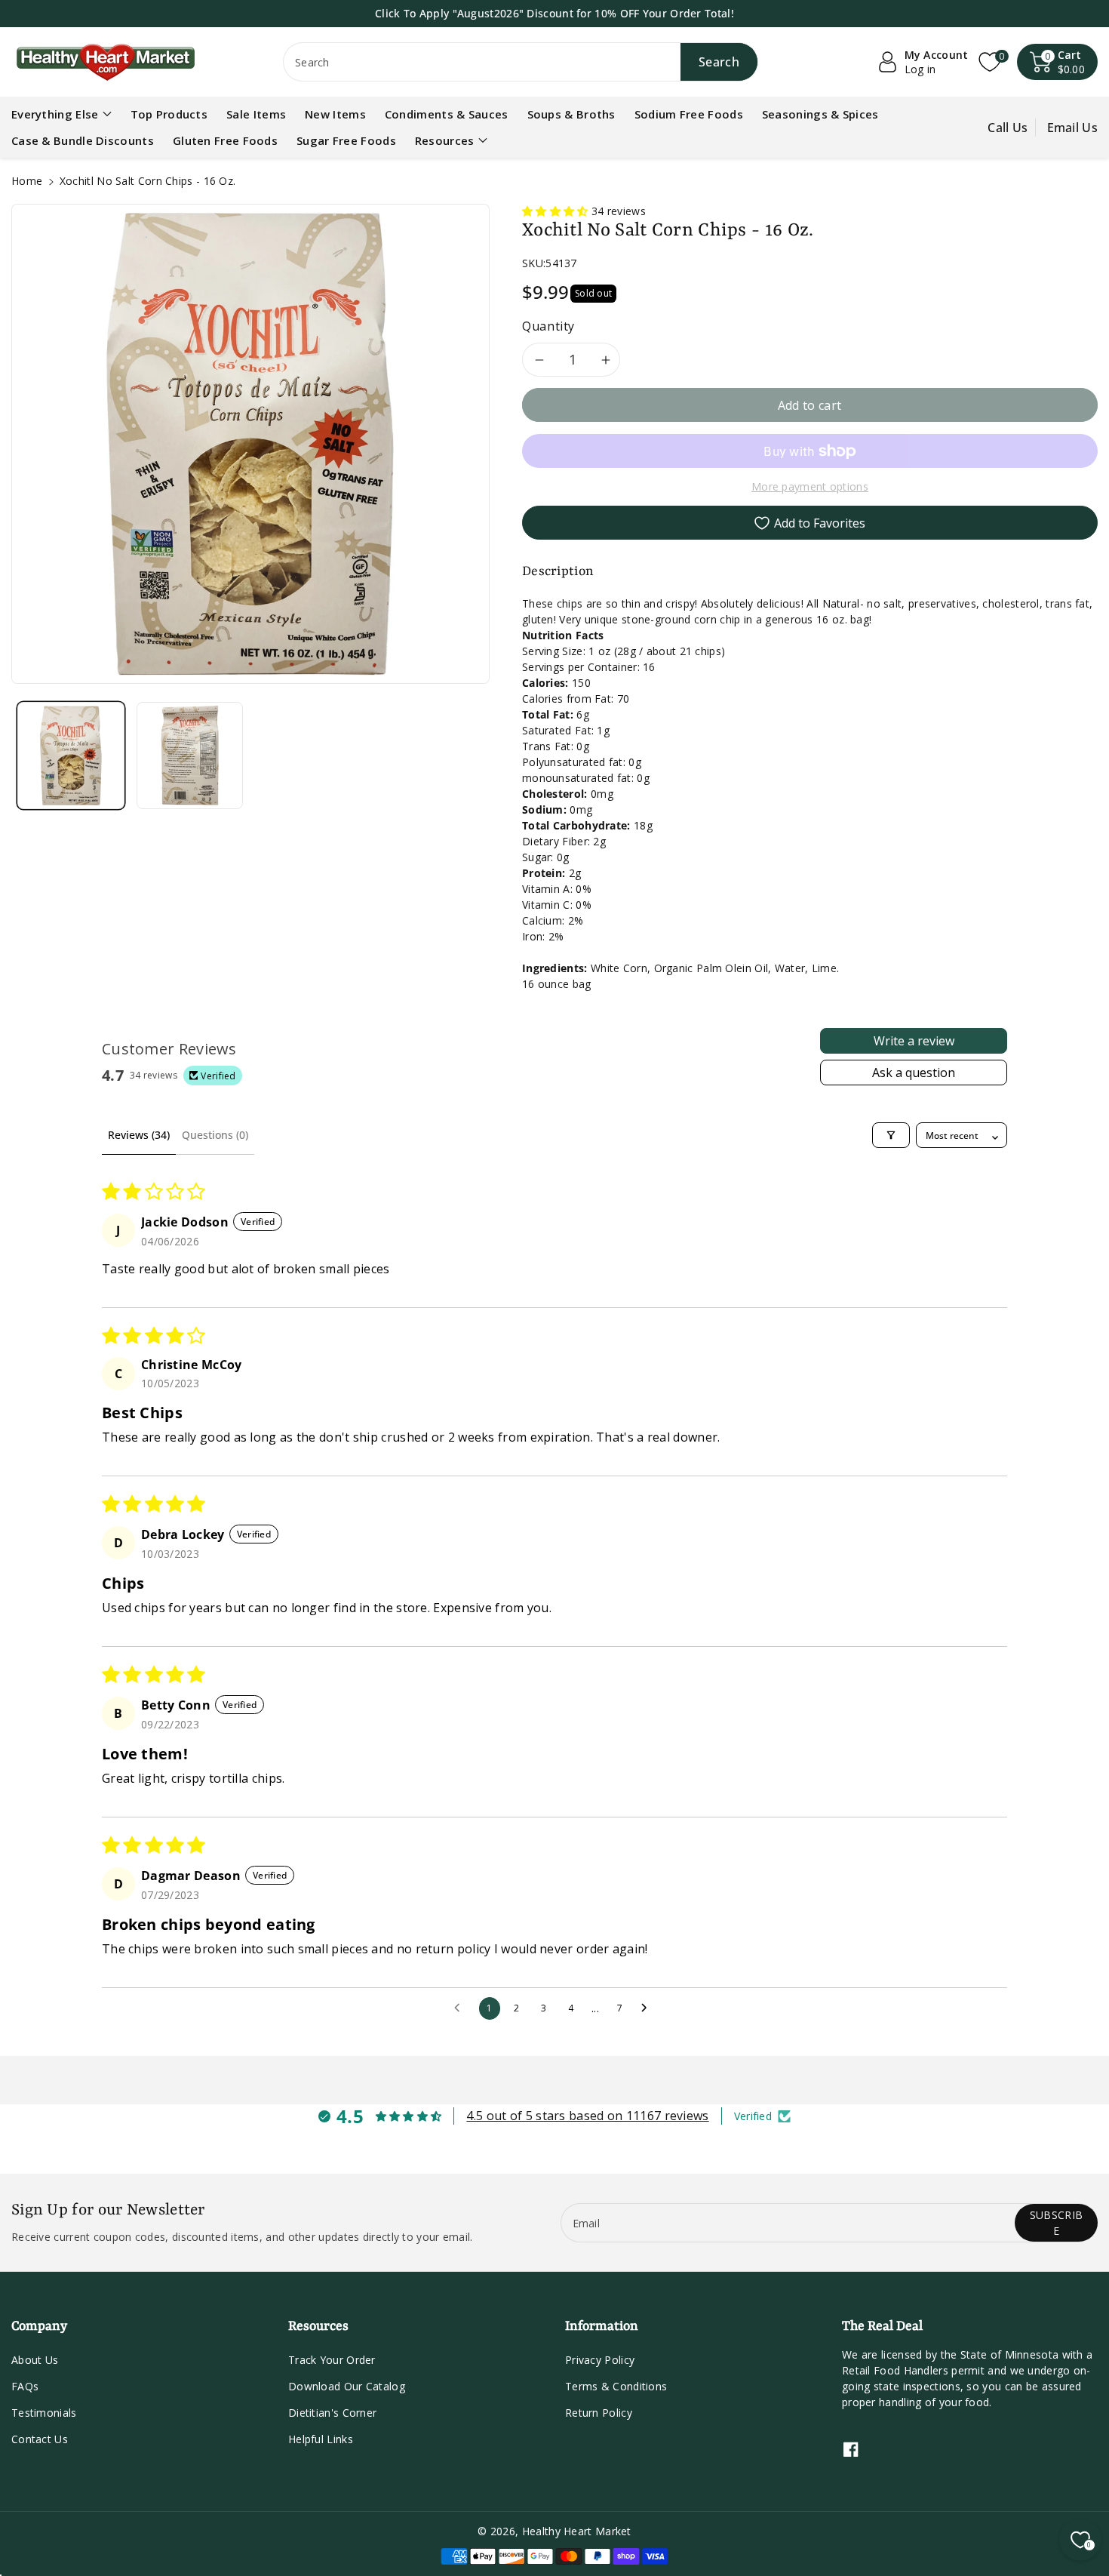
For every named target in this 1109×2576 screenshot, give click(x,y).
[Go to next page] (648, 2008)
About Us (35, 2360)
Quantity (548, 326)
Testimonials (44, 2413)
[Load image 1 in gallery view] (71, 756)
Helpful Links (321, 2439)
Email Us (1072, 128)
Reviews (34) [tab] (139, 1135)
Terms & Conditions (616, 2386)
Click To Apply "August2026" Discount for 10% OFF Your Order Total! (554, 13)
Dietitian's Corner (332, 2413)
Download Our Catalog (347, 2386)
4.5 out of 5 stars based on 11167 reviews (587, 2116)
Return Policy (599, 2413)
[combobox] (521, 62)
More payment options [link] (810, 486)
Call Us (1008, 128)
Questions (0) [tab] (215, 1135)
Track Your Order (332, 2360)
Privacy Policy (600, 2360)
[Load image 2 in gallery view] (190, 756)
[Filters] (891, 1135)
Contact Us (40, 2439)
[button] (1058, 62)
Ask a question (914, 1073)
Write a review (914, 1041)
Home (27, 181)
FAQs (25, 2386)
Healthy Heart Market (577, 2531)
